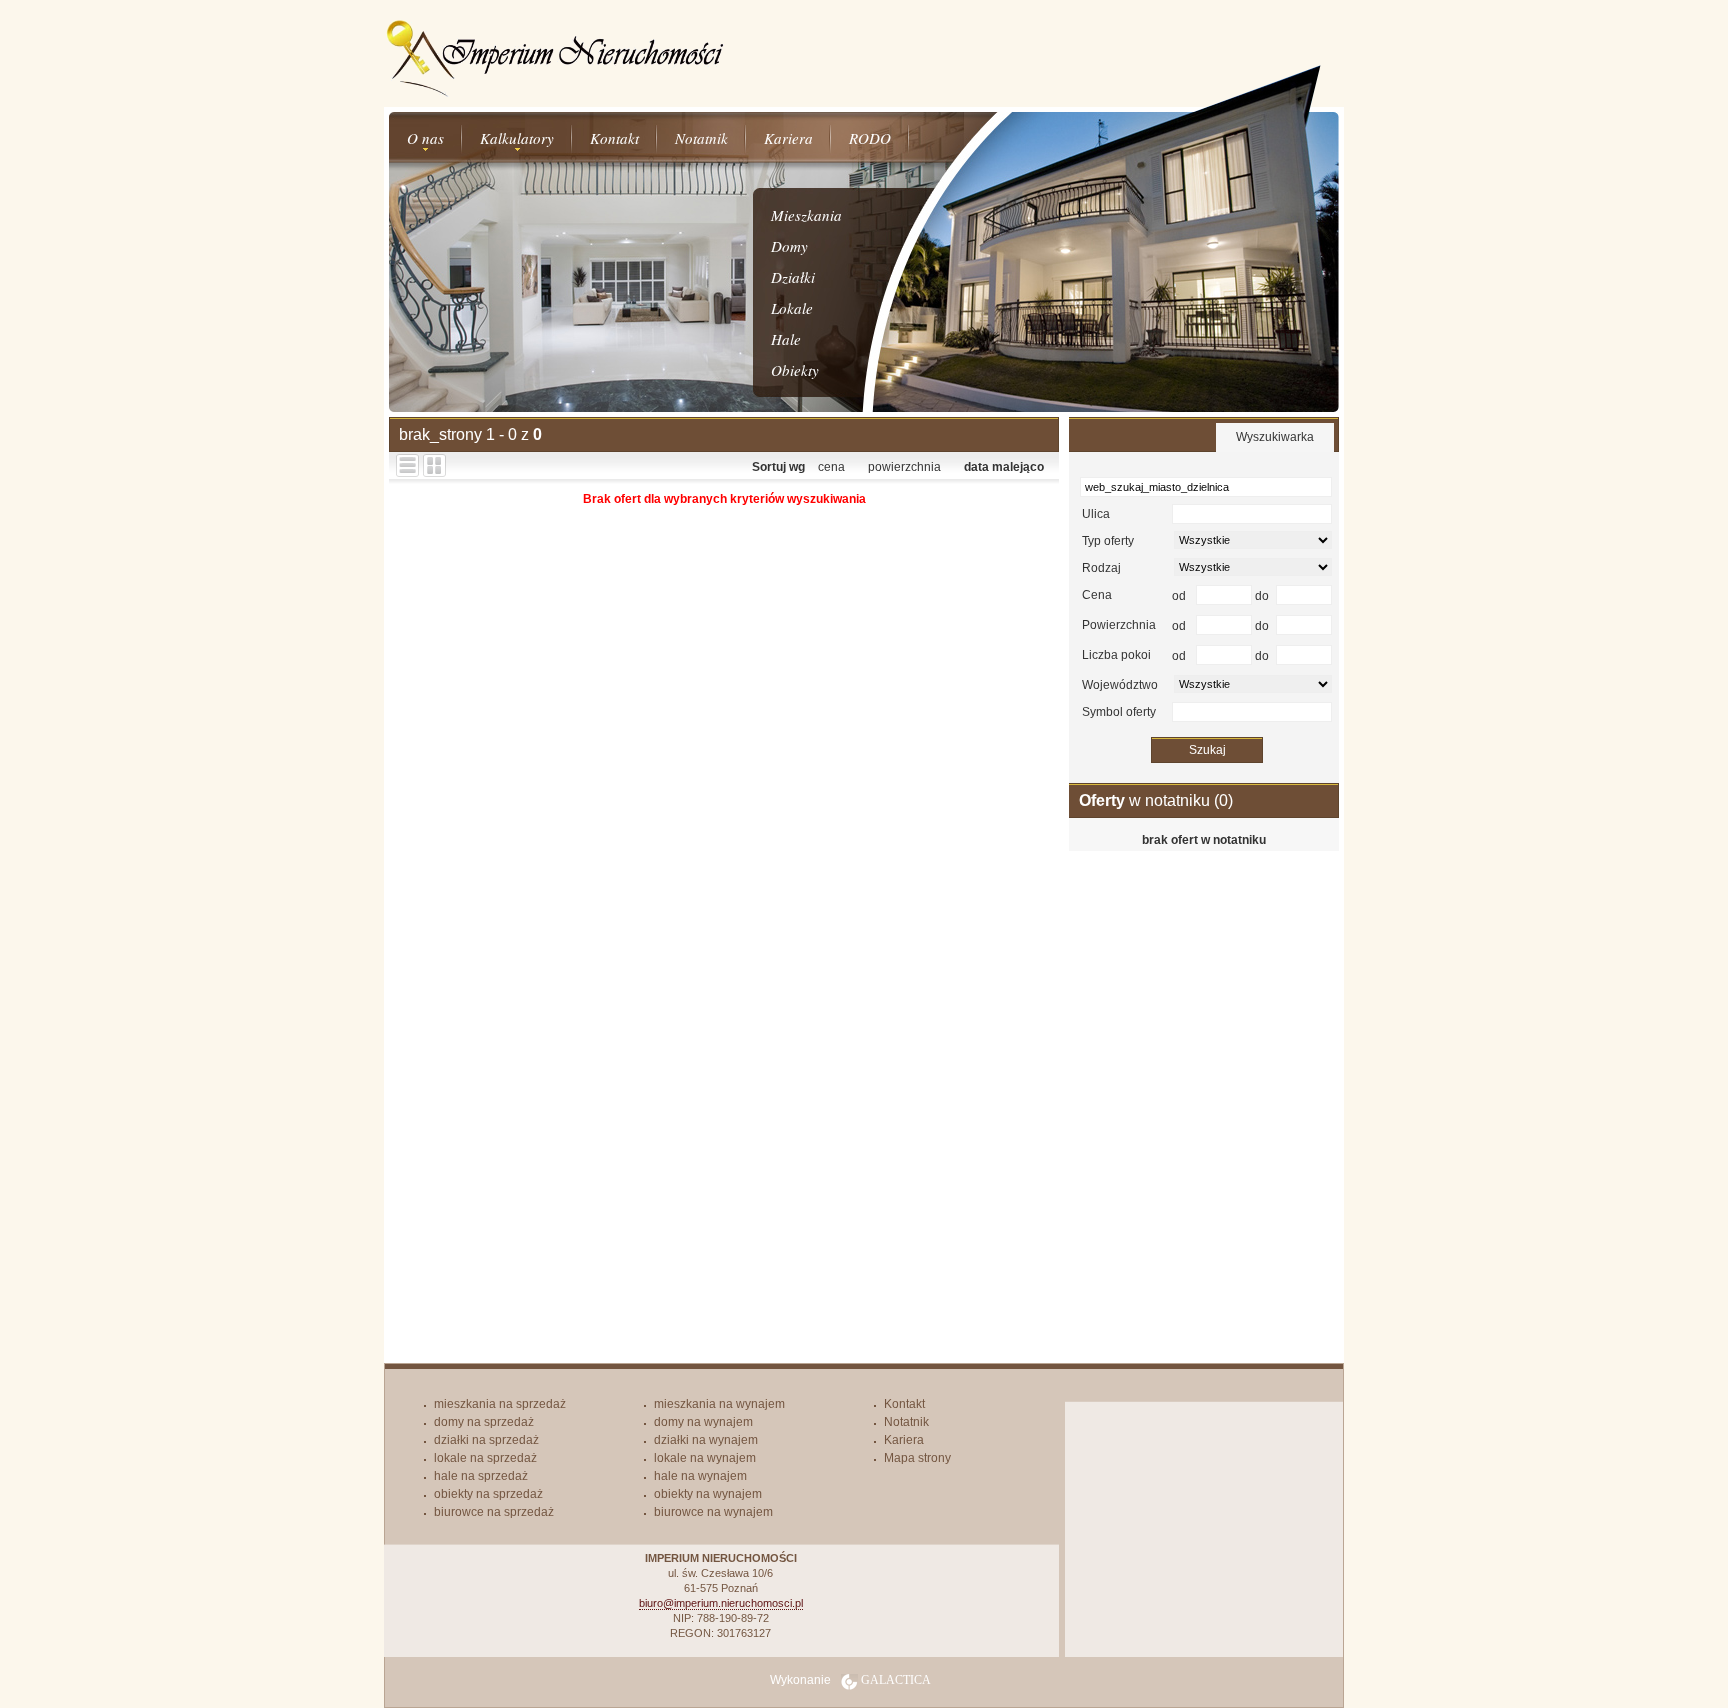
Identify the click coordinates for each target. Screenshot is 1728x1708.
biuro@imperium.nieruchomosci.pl (721, 1603)
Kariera (788, 138)
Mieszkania (806, 215)
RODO (870, 138)
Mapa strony (917, 1458)
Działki (793, 277)
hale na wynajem (700, 1476)
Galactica (896, 1680)
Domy (789, 246)
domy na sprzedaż (484, 1422)
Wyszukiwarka (1275, 437)
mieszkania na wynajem (719, 1404)
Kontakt (614, 138)
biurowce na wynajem (713, 1512)
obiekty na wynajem (708, 1494)
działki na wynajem (706, 1440)
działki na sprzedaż (486, 1440)
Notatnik (701, 138)
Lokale (792, 308)
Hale (786, 339)
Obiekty (795, 370)
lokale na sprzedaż (485, 1458)
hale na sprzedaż (481, 1476)
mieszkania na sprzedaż (500, 1404)
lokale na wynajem (705, 1458)
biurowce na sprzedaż (494, 1512)
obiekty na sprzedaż (488, 1494)
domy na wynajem (703, 1422)
